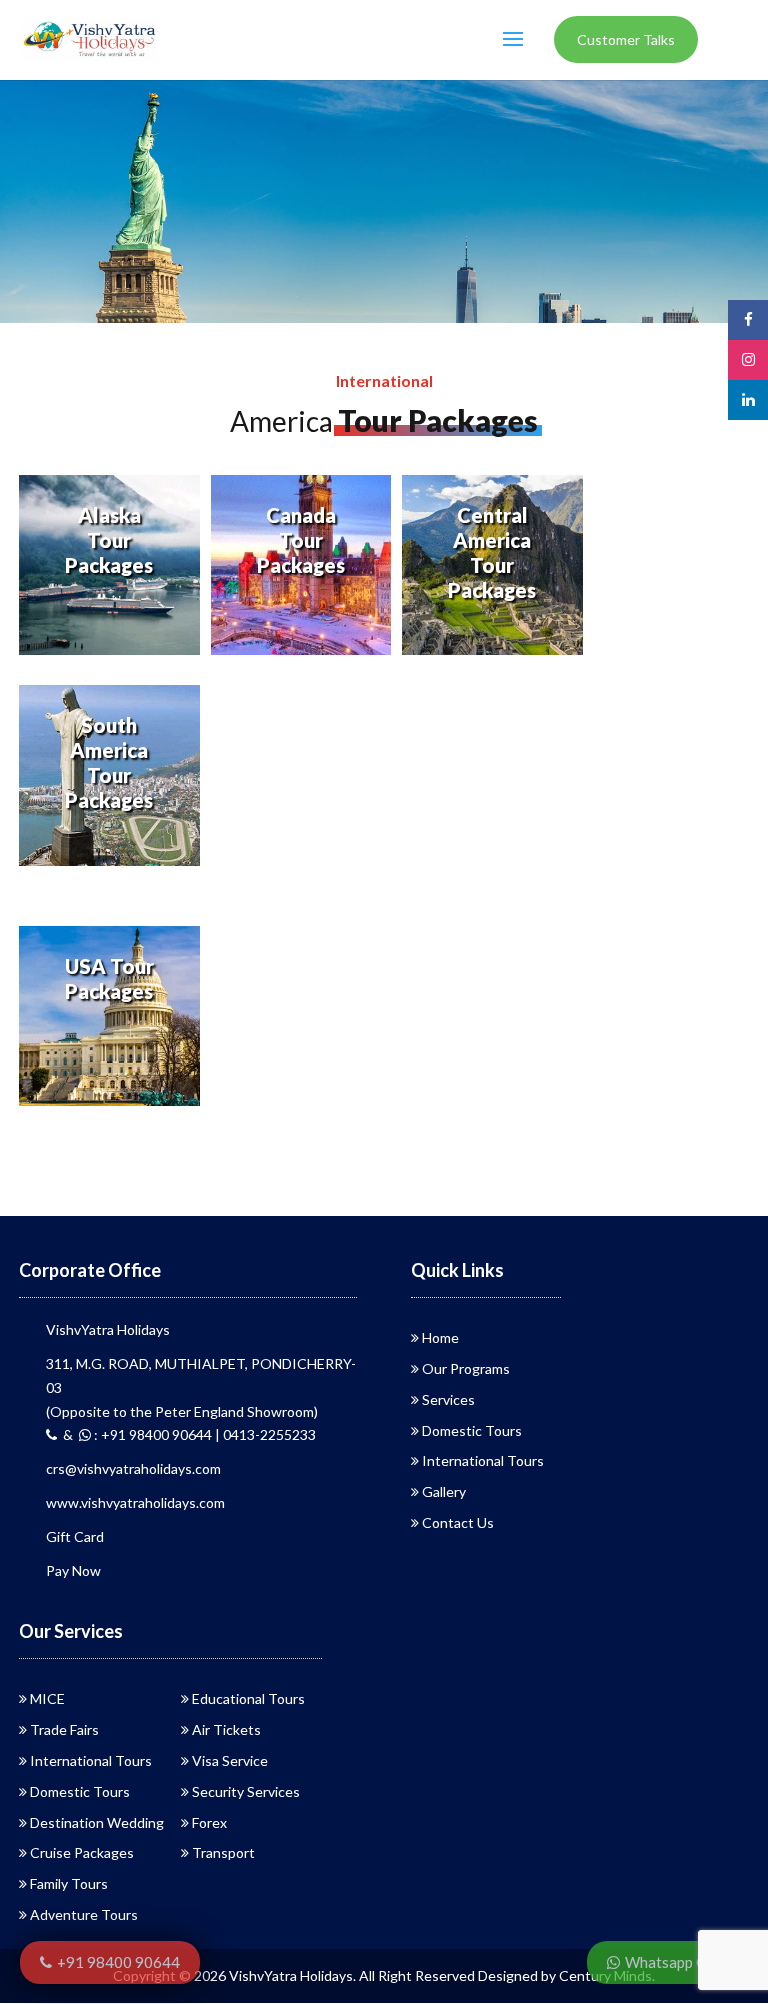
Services (448, 1399)
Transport (223, 1852)
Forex (209, 1822)
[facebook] (748, 319)
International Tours (483, 1460)
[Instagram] (748, 359)
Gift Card (75, 1536)
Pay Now (73, 1570)
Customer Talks (626, 39)
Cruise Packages (82, 1852)
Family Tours (69, 1883)
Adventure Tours (84, 1914)
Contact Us (458, 1522)
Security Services (246, 1791)
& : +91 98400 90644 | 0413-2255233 (186, 1434)
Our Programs (466, 1368)
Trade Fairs (64, 1729)
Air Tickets (226, 1729)
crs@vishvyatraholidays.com (133, 1468)
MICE (47, 1698)
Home (440, 1337)
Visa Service (230, 1760)
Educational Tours (248, 1698)
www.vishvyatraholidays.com (135, 1502)
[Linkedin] (748, 399)
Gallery (444, 1491)
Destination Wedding (97, 1822)
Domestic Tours (472, 1430)
